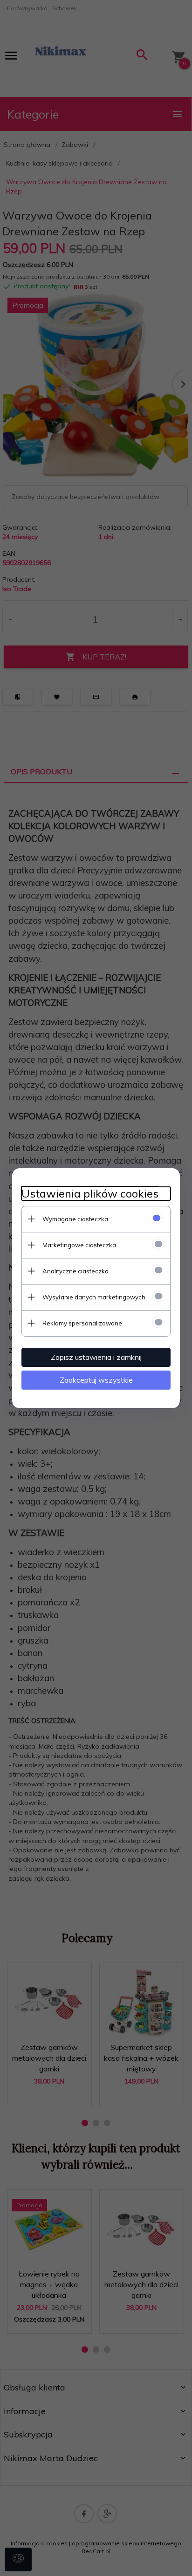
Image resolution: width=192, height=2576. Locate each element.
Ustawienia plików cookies (90, 1194)
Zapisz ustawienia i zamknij (96, 1357)
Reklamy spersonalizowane (82, 1323)
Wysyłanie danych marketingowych (94, 1297)
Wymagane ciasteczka (75, 1219)
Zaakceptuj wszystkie (96, 1380)
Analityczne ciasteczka (75, 1271)
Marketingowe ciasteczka (79, 1245)
